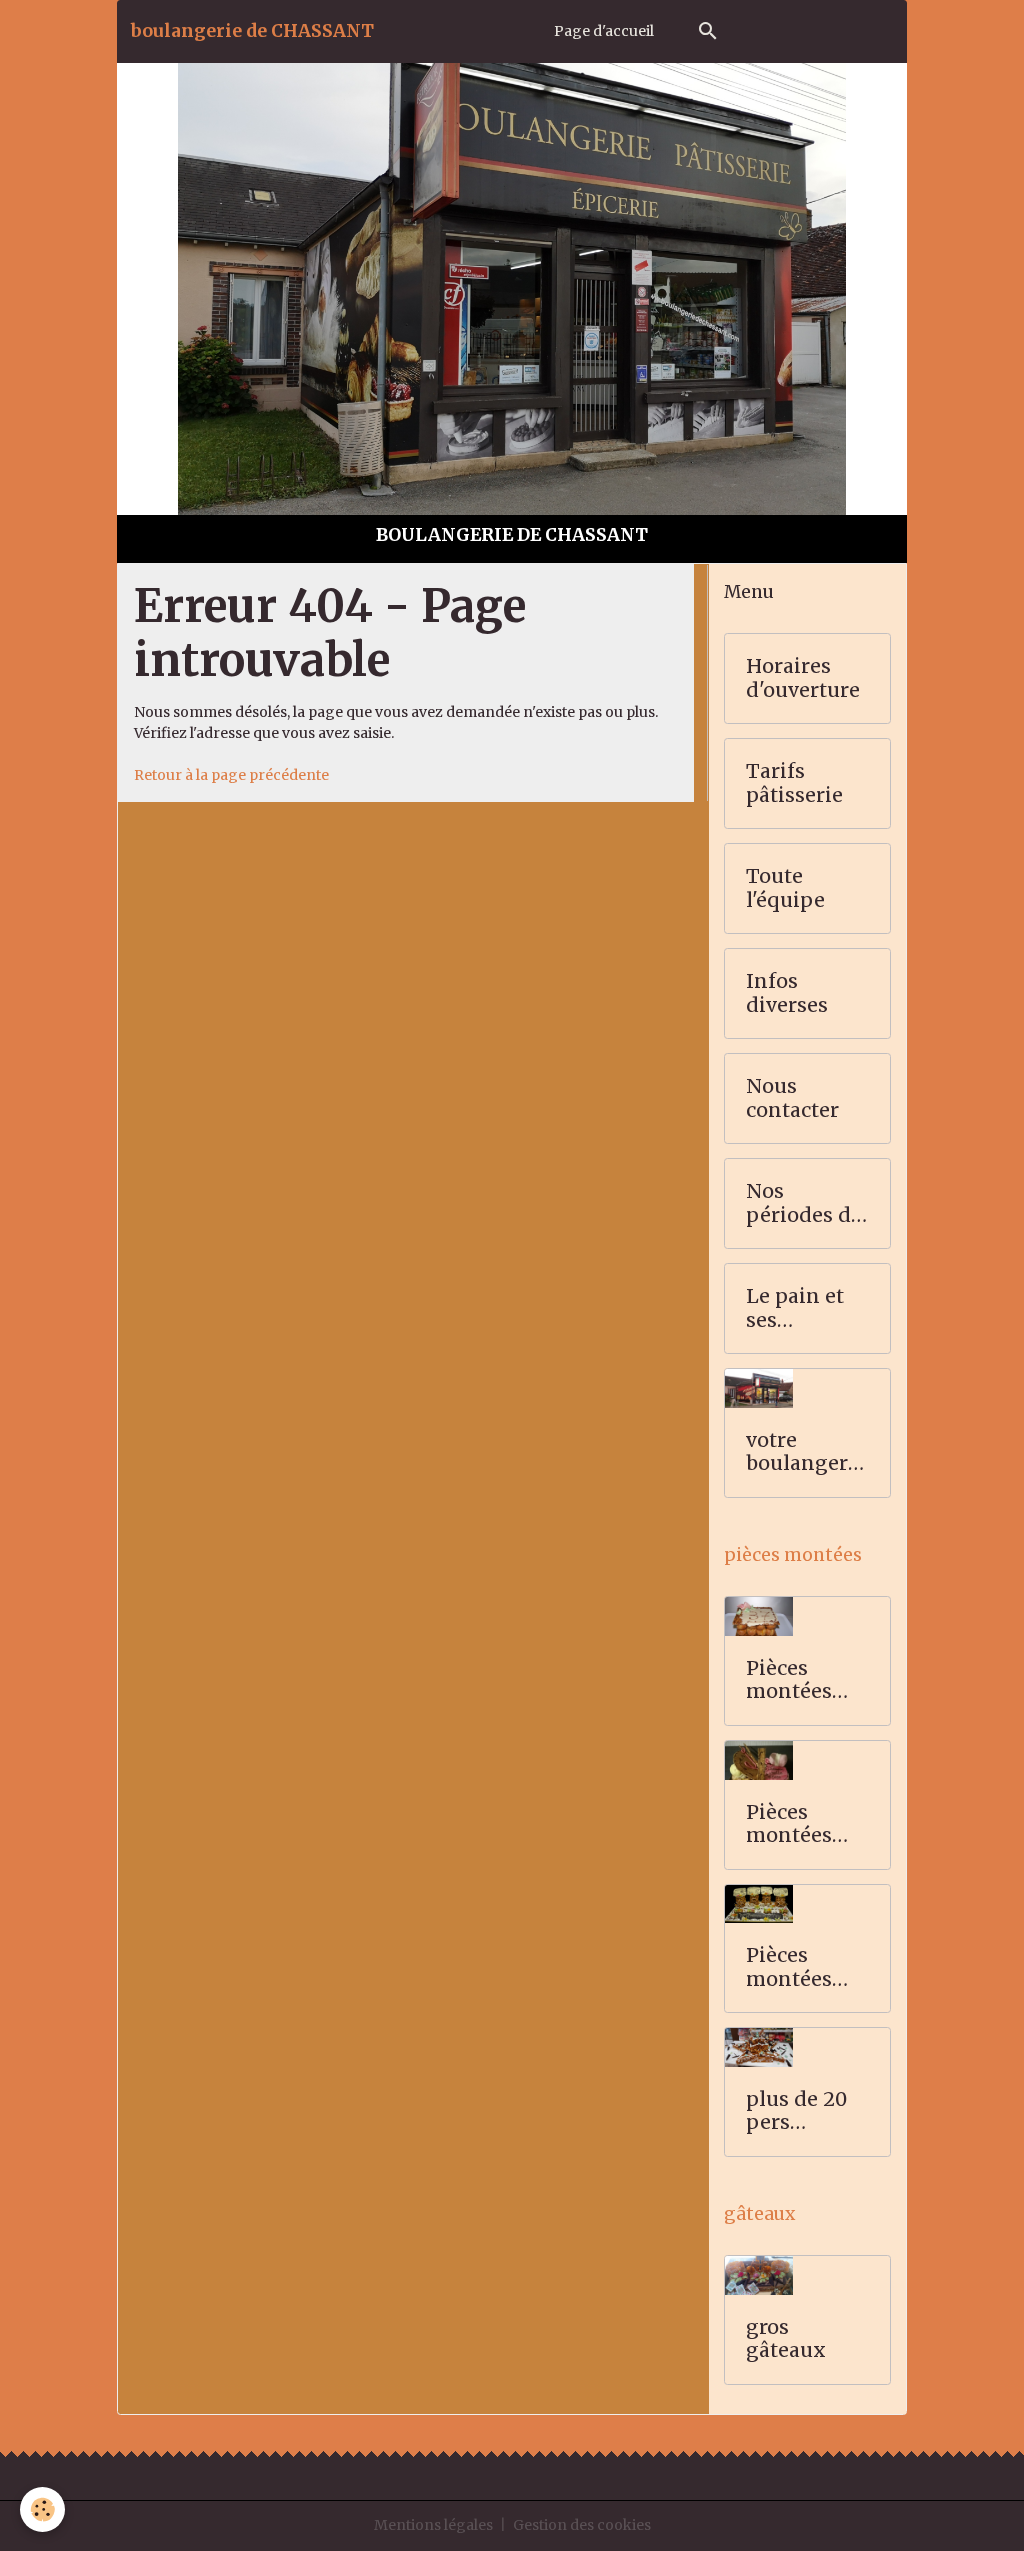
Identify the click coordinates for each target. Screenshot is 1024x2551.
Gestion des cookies (582, 2525)
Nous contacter (792, 1098)
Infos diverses (787, 993)
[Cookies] (42, 2509)
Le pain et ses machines (795, 1308)
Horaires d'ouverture (803, 678)
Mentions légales (433, 2525)
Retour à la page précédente (231, 775)
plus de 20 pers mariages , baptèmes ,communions (802, 2111)
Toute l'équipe (785, 888)
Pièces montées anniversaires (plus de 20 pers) (803, 1967)
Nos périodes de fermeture (804, 1203)
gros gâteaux (786, 2339)
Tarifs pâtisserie (794, 783)
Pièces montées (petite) (789, 1680)
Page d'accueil (604, 31)
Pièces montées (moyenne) (800, 1824)
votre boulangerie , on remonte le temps (806, 1452)
